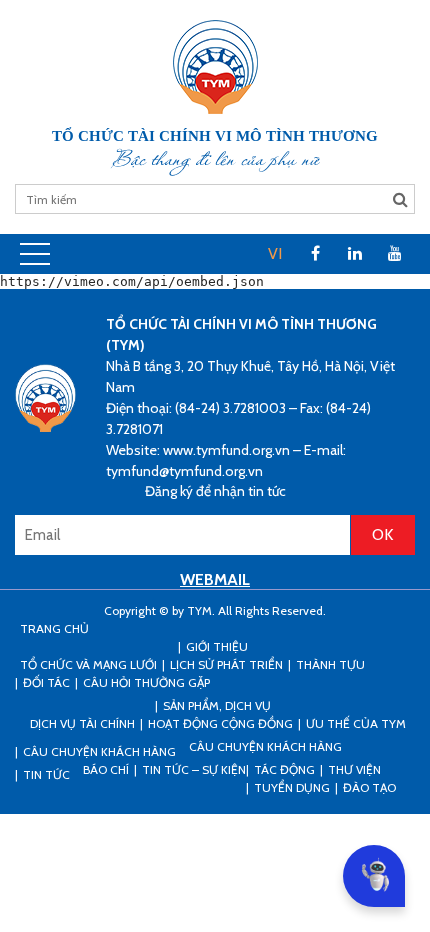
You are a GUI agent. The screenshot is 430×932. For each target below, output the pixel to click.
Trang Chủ (54, 628)
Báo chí (106, 769)
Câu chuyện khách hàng (265, 746)
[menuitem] (275, 254)
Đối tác (46, 682)
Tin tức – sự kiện (194, 769)
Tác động (284, 769)
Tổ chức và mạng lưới (88, 664)
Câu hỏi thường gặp (146, 682)
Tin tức (46, 774)
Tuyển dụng (292, 787)
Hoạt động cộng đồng (220, 723)
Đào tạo (369, 787)
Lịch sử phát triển (226, 664)
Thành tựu (330, 664)
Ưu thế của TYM (356, 723)
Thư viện (354, 769)
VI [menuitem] (275, 253)
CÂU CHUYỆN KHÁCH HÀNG (99, 751)
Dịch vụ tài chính (82, 723)
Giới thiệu (217, 646)
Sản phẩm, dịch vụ (217, 705)
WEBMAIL (215, 579)
